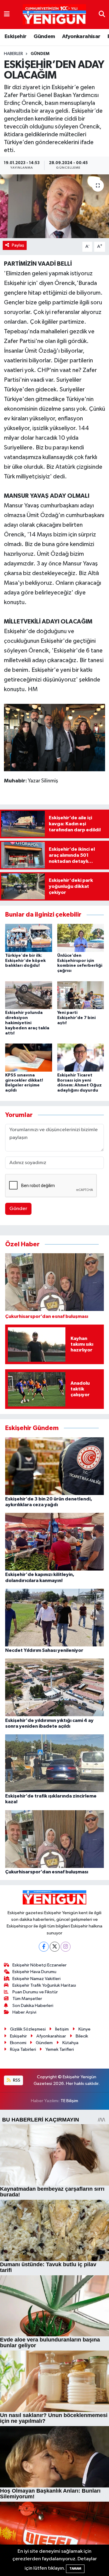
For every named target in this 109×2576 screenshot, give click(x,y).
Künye (84, 2029)
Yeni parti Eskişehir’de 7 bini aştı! (76, 1018)
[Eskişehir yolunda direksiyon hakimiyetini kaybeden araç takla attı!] (29, 995)
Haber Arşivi (24, 2012)
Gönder (18, 1209)
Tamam (75, 2569)
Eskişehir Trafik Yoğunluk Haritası (44, 1985)
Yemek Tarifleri (60, 2049)
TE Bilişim (69, 2101)
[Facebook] (44, 1947)
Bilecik (82, 2036)
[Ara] (102, 14)
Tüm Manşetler (27, 1999)
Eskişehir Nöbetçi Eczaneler (40, 1965)
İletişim (62, 2029)
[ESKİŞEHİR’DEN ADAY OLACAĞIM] (54, 206)
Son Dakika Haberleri (33, 2006)
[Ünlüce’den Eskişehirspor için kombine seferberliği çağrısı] (81, 938)
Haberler (13, 54)
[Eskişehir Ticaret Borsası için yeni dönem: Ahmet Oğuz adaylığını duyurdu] (81, 1057)
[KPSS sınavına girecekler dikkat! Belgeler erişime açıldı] (29, 1057)
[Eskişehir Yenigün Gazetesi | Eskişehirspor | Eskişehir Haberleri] (54, 15)
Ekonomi (18, 2043)
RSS (16, 2080)
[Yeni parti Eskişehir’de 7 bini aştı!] (81, 995)
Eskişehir (16, 37)
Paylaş (18, 245)
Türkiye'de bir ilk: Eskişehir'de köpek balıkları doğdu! (25, 961)
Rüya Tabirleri (23, 2049)
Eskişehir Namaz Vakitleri (36, 1979)
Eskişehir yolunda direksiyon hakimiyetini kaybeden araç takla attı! (27, 1023)
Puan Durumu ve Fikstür (35, 1992)
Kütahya (70, 2043)
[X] (55, 1947)
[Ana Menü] (7, 14)
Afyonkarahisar (81, 37)
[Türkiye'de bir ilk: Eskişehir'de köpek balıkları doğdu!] (29, 938)
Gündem (44, 37)
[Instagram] (66, 1947)
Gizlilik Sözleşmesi (28, 2029)
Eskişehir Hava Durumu (34, 1972)
